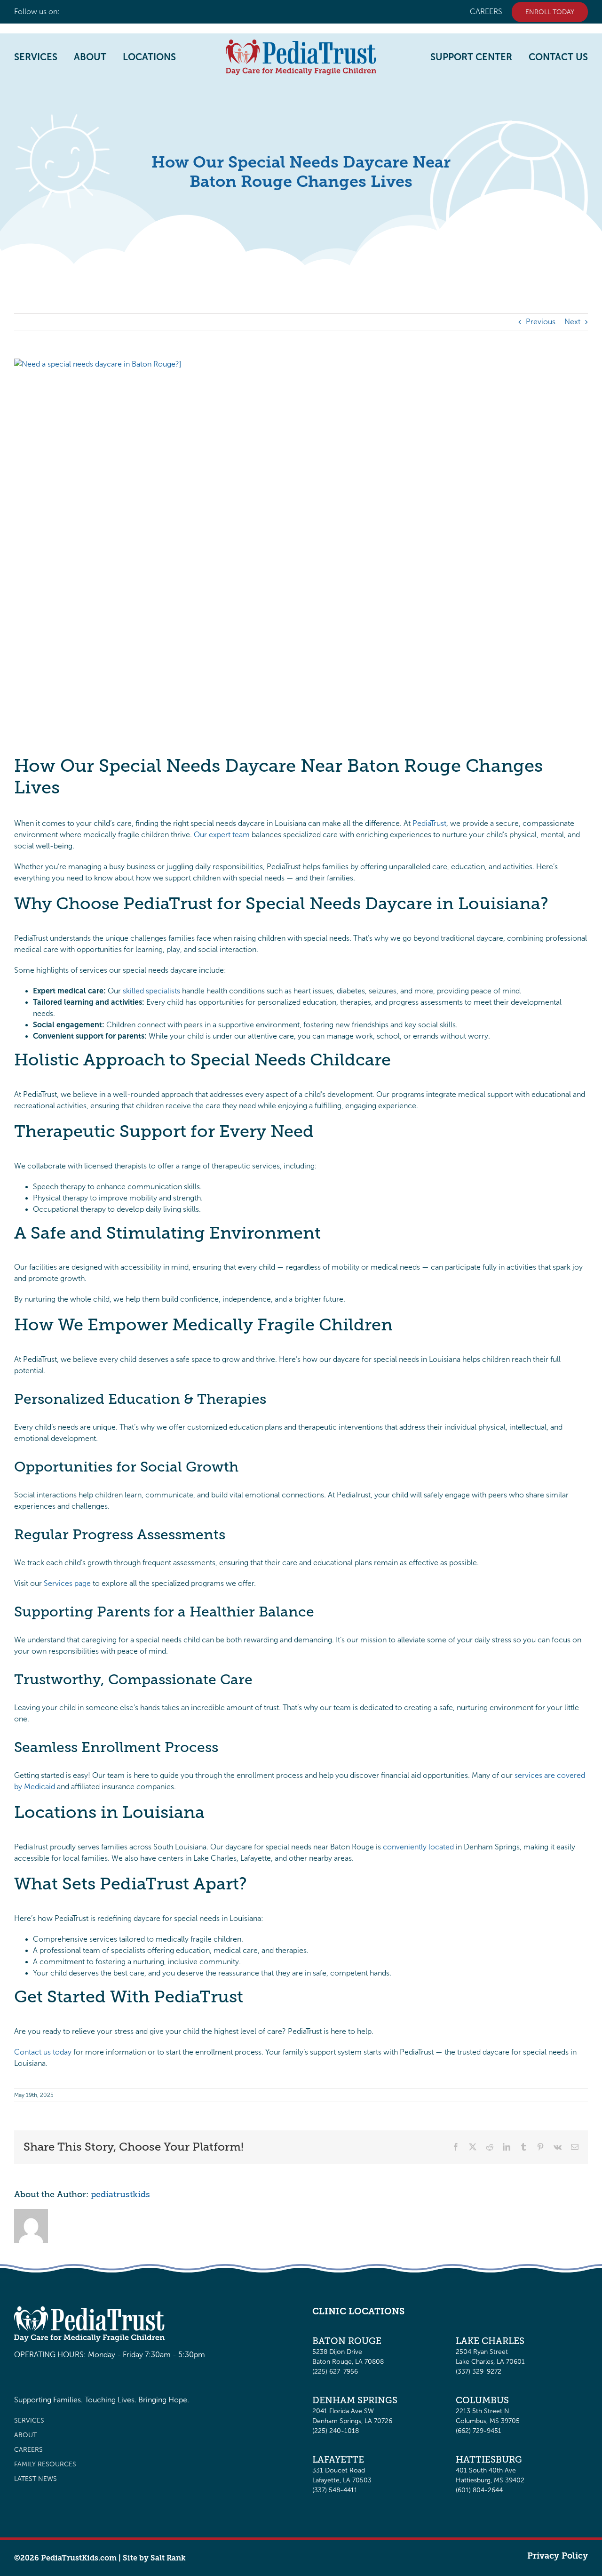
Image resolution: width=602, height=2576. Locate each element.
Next (572, 322)
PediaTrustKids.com (79, 2558)
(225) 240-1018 (336, 2431)
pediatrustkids (120, 2194)
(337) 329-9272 (479, 2372)
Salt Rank (168, 2558)
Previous (541, 322)
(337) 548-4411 (335, 2490)
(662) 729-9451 (479, 2431)
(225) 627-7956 (335, 2372)
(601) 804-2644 (479, 2490)
